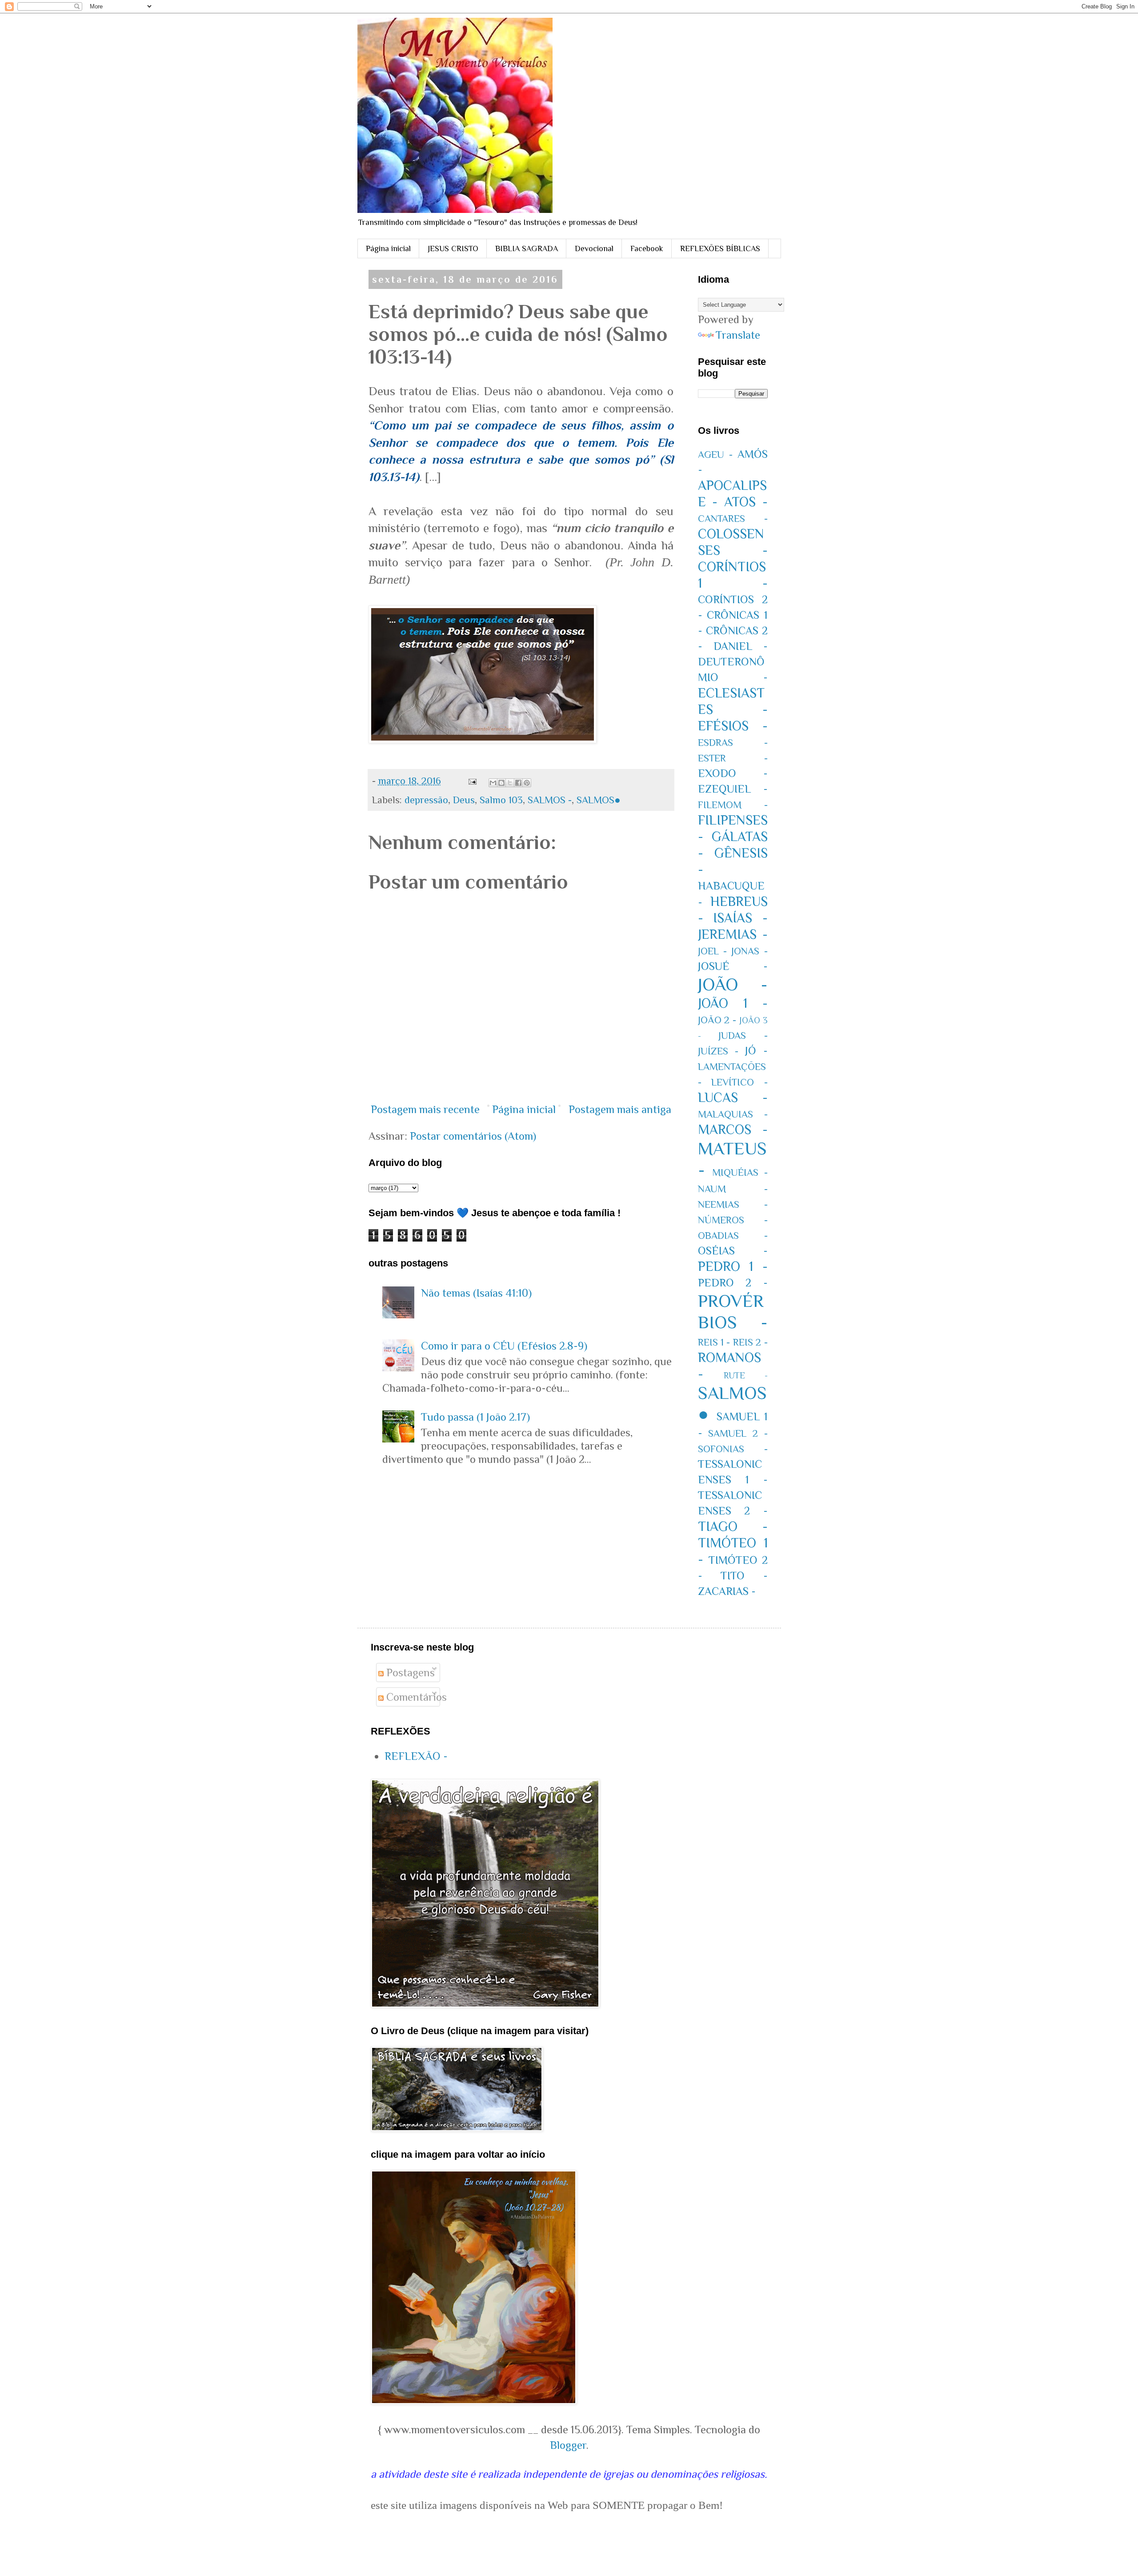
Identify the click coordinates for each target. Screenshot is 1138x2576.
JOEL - (712, 951)
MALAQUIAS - (733, 1114)
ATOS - (746, 502)
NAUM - (733, 1189)
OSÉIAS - (733, 1251)
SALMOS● (599, 800)
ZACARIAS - (727, 1591)
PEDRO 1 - (733, 1266)
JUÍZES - (718, 1051)
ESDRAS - (733, 743)
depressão (426, 800)
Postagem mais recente (425, 1109)
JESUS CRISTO (453, 248)
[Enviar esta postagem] (471, 781)
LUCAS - (733, 1098)
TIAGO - (733, 1526)
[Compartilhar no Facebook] (518, 783)
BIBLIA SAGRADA (527, 248)
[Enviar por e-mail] (493, 783)
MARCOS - (733, 1130)
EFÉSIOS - (733, 726)
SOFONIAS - (733, 1449)
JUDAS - (743, 1036)
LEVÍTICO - (739, 1082)
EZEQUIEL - (733, 789)
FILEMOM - (733, 805)
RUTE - (746, 1375)
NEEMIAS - (733, 1204)
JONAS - (749, 951)
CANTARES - (733, 519)
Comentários (415, 1697)
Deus (464, 800)
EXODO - (733, 773)
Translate (738, 335)
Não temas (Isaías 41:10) (476, 1293)
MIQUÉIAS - (740, 1172)
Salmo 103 (501, 800)
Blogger (568, 2445)
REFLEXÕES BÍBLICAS (720, 248)
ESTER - (733, 758)
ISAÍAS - (740, 918)
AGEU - (715, 455)
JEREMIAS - (733, 934)
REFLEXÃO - (416, 1756)
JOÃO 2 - (717, 1020)
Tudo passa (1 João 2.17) (475, 1417)
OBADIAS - (733, 1236)
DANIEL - (741, 646)
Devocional (594, 248)
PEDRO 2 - (733, 1283)
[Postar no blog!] (501, 783)
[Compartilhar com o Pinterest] (527, 783)
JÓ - (756, 1051)
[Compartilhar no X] (510, 783)
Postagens (409, 1673)
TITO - (744, 1576)
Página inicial (388, 248)
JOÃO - (733, 984)
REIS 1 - (714, 1342)
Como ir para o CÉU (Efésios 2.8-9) (504, 1346)
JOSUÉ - (733, 966)
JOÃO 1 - (733, 1003)
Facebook (647, 248)
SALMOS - (550, 800)
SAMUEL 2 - (738, 1433)
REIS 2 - (750, 1342)
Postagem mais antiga (620, 1109)
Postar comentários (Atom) (473, 1136)
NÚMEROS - (733, 1220)
